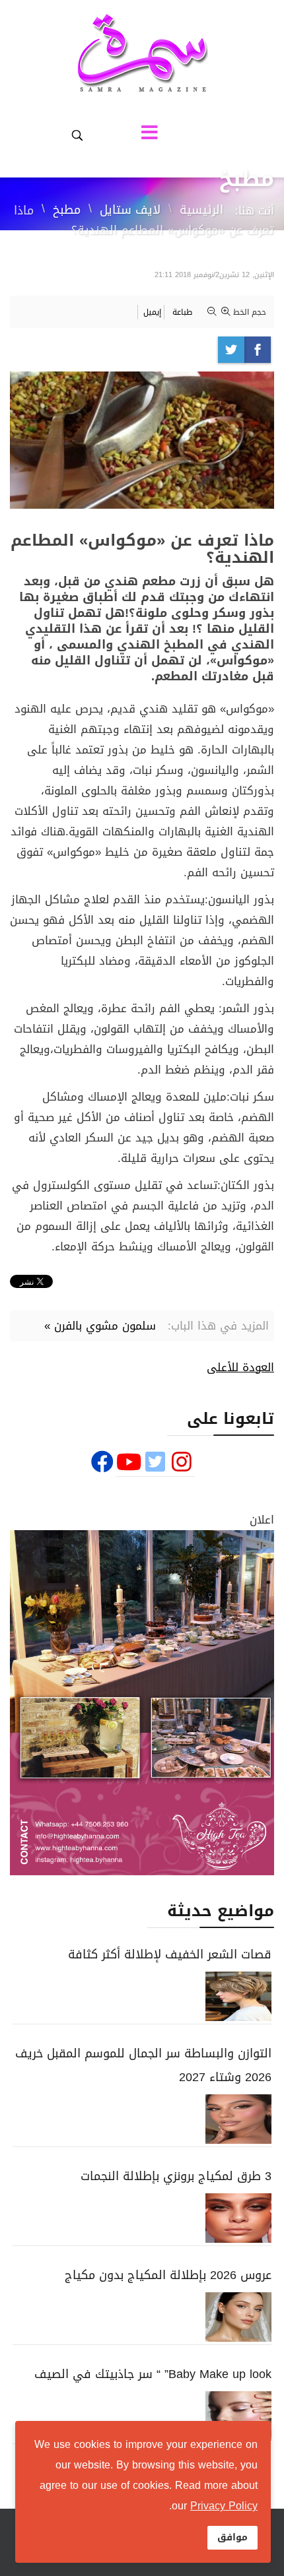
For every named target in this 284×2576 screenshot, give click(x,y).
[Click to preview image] (142, 440)
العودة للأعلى (240, 1367)
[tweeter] (155, 1463)
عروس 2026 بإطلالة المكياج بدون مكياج (168, 2275)
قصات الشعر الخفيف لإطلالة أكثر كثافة (170, 1954)
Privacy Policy (224, 2506)
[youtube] (129, 1463)
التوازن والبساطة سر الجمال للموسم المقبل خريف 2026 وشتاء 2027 (143, 2065)
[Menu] (153, 135)
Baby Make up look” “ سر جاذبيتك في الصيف (153, 2374)
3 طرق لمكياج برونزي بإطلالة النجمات (176, 2176)
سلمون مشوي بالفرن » (100, 1326)
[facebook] (102, 1463)
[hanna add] (142, 1703)
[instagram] (182, 1463)
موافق (232, 2537)
